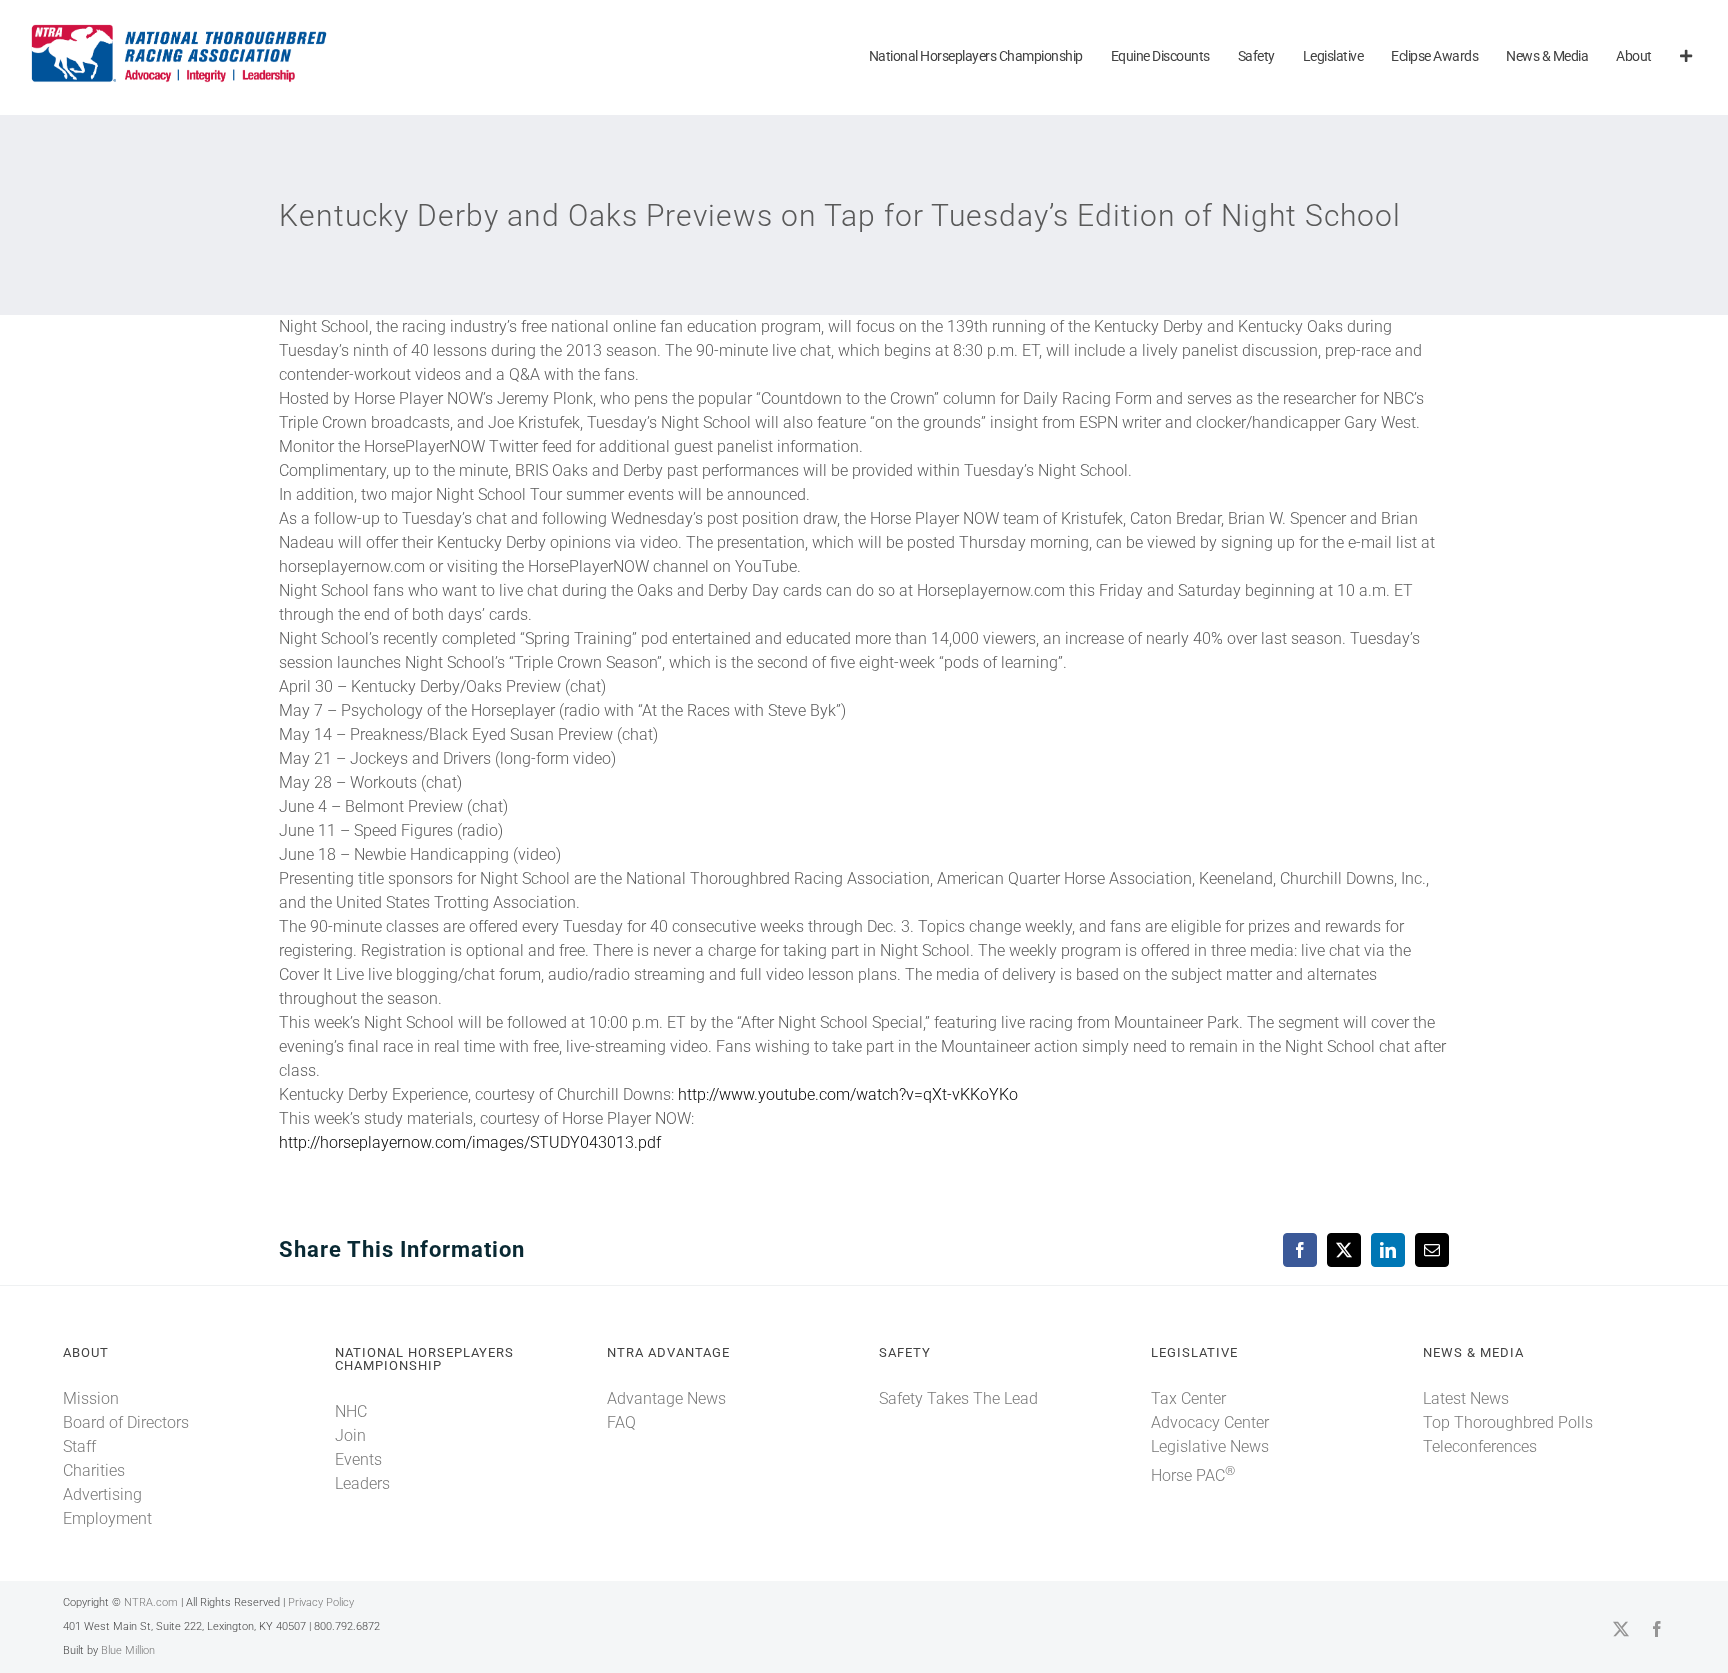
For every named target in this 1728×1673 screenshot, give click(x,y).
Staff (79, 1446)
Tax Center (1188, 1398)
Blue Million (128, 1650)
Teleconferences (1480, 1446)
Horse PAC (1193, 1475)
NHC (351, 1411)
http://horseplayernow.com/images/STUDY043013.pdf (470, 1142)
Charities (94, 1470)
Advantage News (666, 1398)
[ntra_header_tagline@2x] (180, 29)
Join (350, 1435)
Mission (91, 1398)
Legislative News (1210, 1446)
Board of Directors (126, 1422)
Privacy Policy (321, 1602)
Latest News (1466, 1398)
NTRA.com (151, 1602)
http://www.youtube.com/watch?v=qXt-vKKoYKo (848, 1094)
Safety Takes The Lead (958, 1398)
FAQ (621, 1422)
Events (358, 1459)
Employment (107, 1518)
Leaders (362, 1483)
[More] (1686, 57)
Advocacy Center (1210, 1422)
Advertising (102, 1494)
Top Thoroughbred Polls (1508, 1422)
